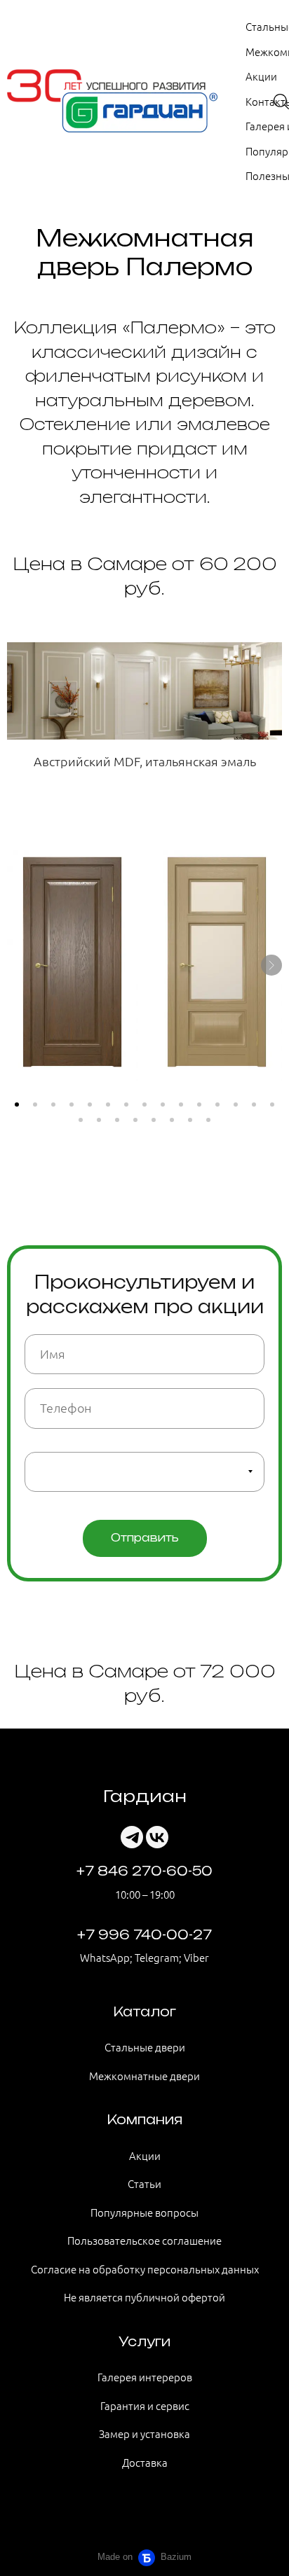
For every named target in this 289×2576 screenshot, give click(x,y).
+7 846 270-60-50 (144, 1871)
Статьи (144, 2183)
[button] (17, 1105)
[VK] (157, 1837)
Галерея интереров (145, 2377)
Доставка (145, 2462)
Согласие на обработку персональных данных (145, 2269)
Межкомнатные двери (144, 2076)
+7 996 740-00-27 (144, 1934)
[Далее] (271, 965)
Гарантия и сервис (145, 2405)
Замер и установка (144, 2433)
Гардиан (145, 1796)
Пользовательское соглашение (144, 2240)
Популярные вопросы (144, 2212)
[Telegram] (132, 1837)
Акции (261, 76)
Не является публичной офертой (144, 2297)
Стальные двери (145, 2047)
